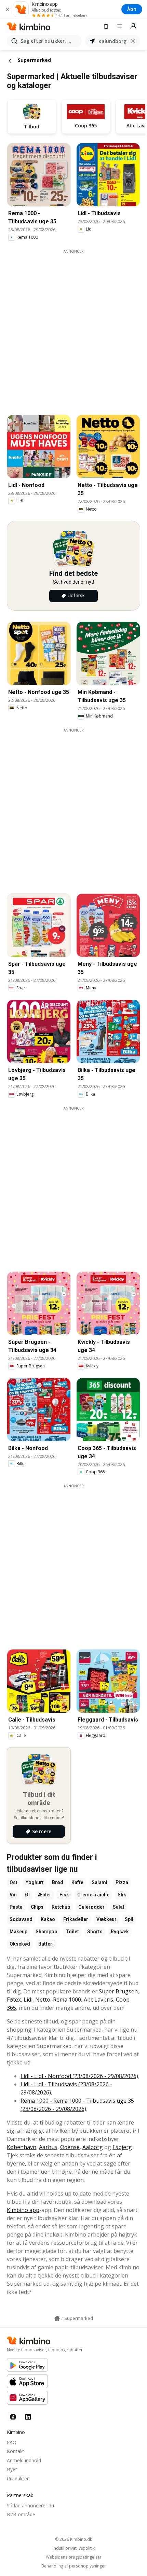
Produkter (18, 2478)
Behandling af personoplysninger (74, 2566)
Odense (70, 2147)
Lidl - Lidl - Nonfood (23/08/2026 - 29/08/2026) (79, 2076)
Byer (12, 2469)
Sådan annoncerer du (30, 2505)
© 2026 (73, 2539)
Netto (43, 2000)
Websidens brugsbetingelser (74, 2557)
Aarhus (48, 2147)
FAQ (12, 2442)
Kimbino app (23, 2210)
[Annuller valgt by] (133, 41)
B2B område (21, 2514)
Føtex (14, 2000)
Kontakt (16, 2451)
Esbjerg (122, 2147)
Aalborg (93, 2147)
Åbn (132, 9)
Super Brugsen (118, 1991)
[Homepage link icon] (57, 2319)
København (22, 2147)
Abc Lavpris (98, 2000)
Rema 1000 (67, 2000)
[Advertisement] (73, 328)
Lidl (28, 2000)
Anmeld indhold (24, 2460)
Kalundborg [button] (112, 41)
